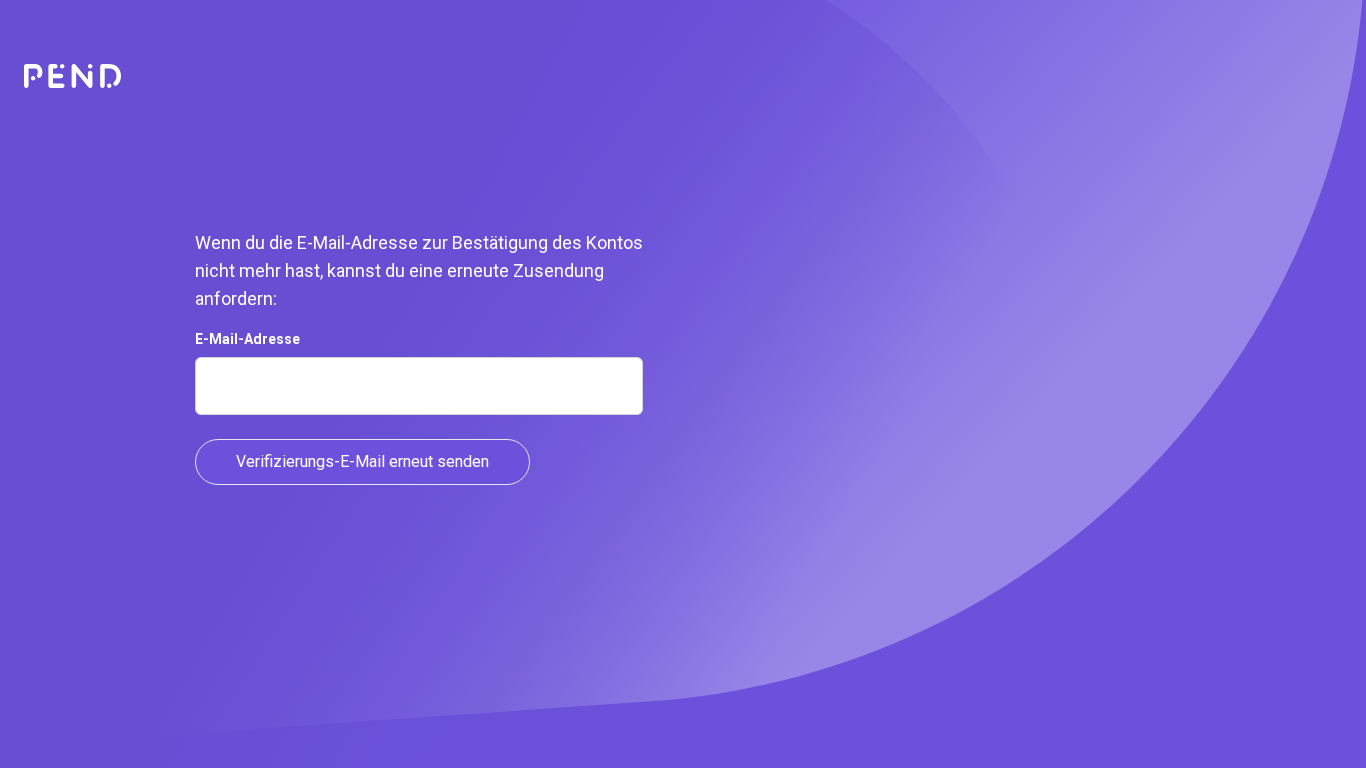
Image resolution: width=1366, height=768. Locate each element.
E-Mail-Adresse (247, 339)
